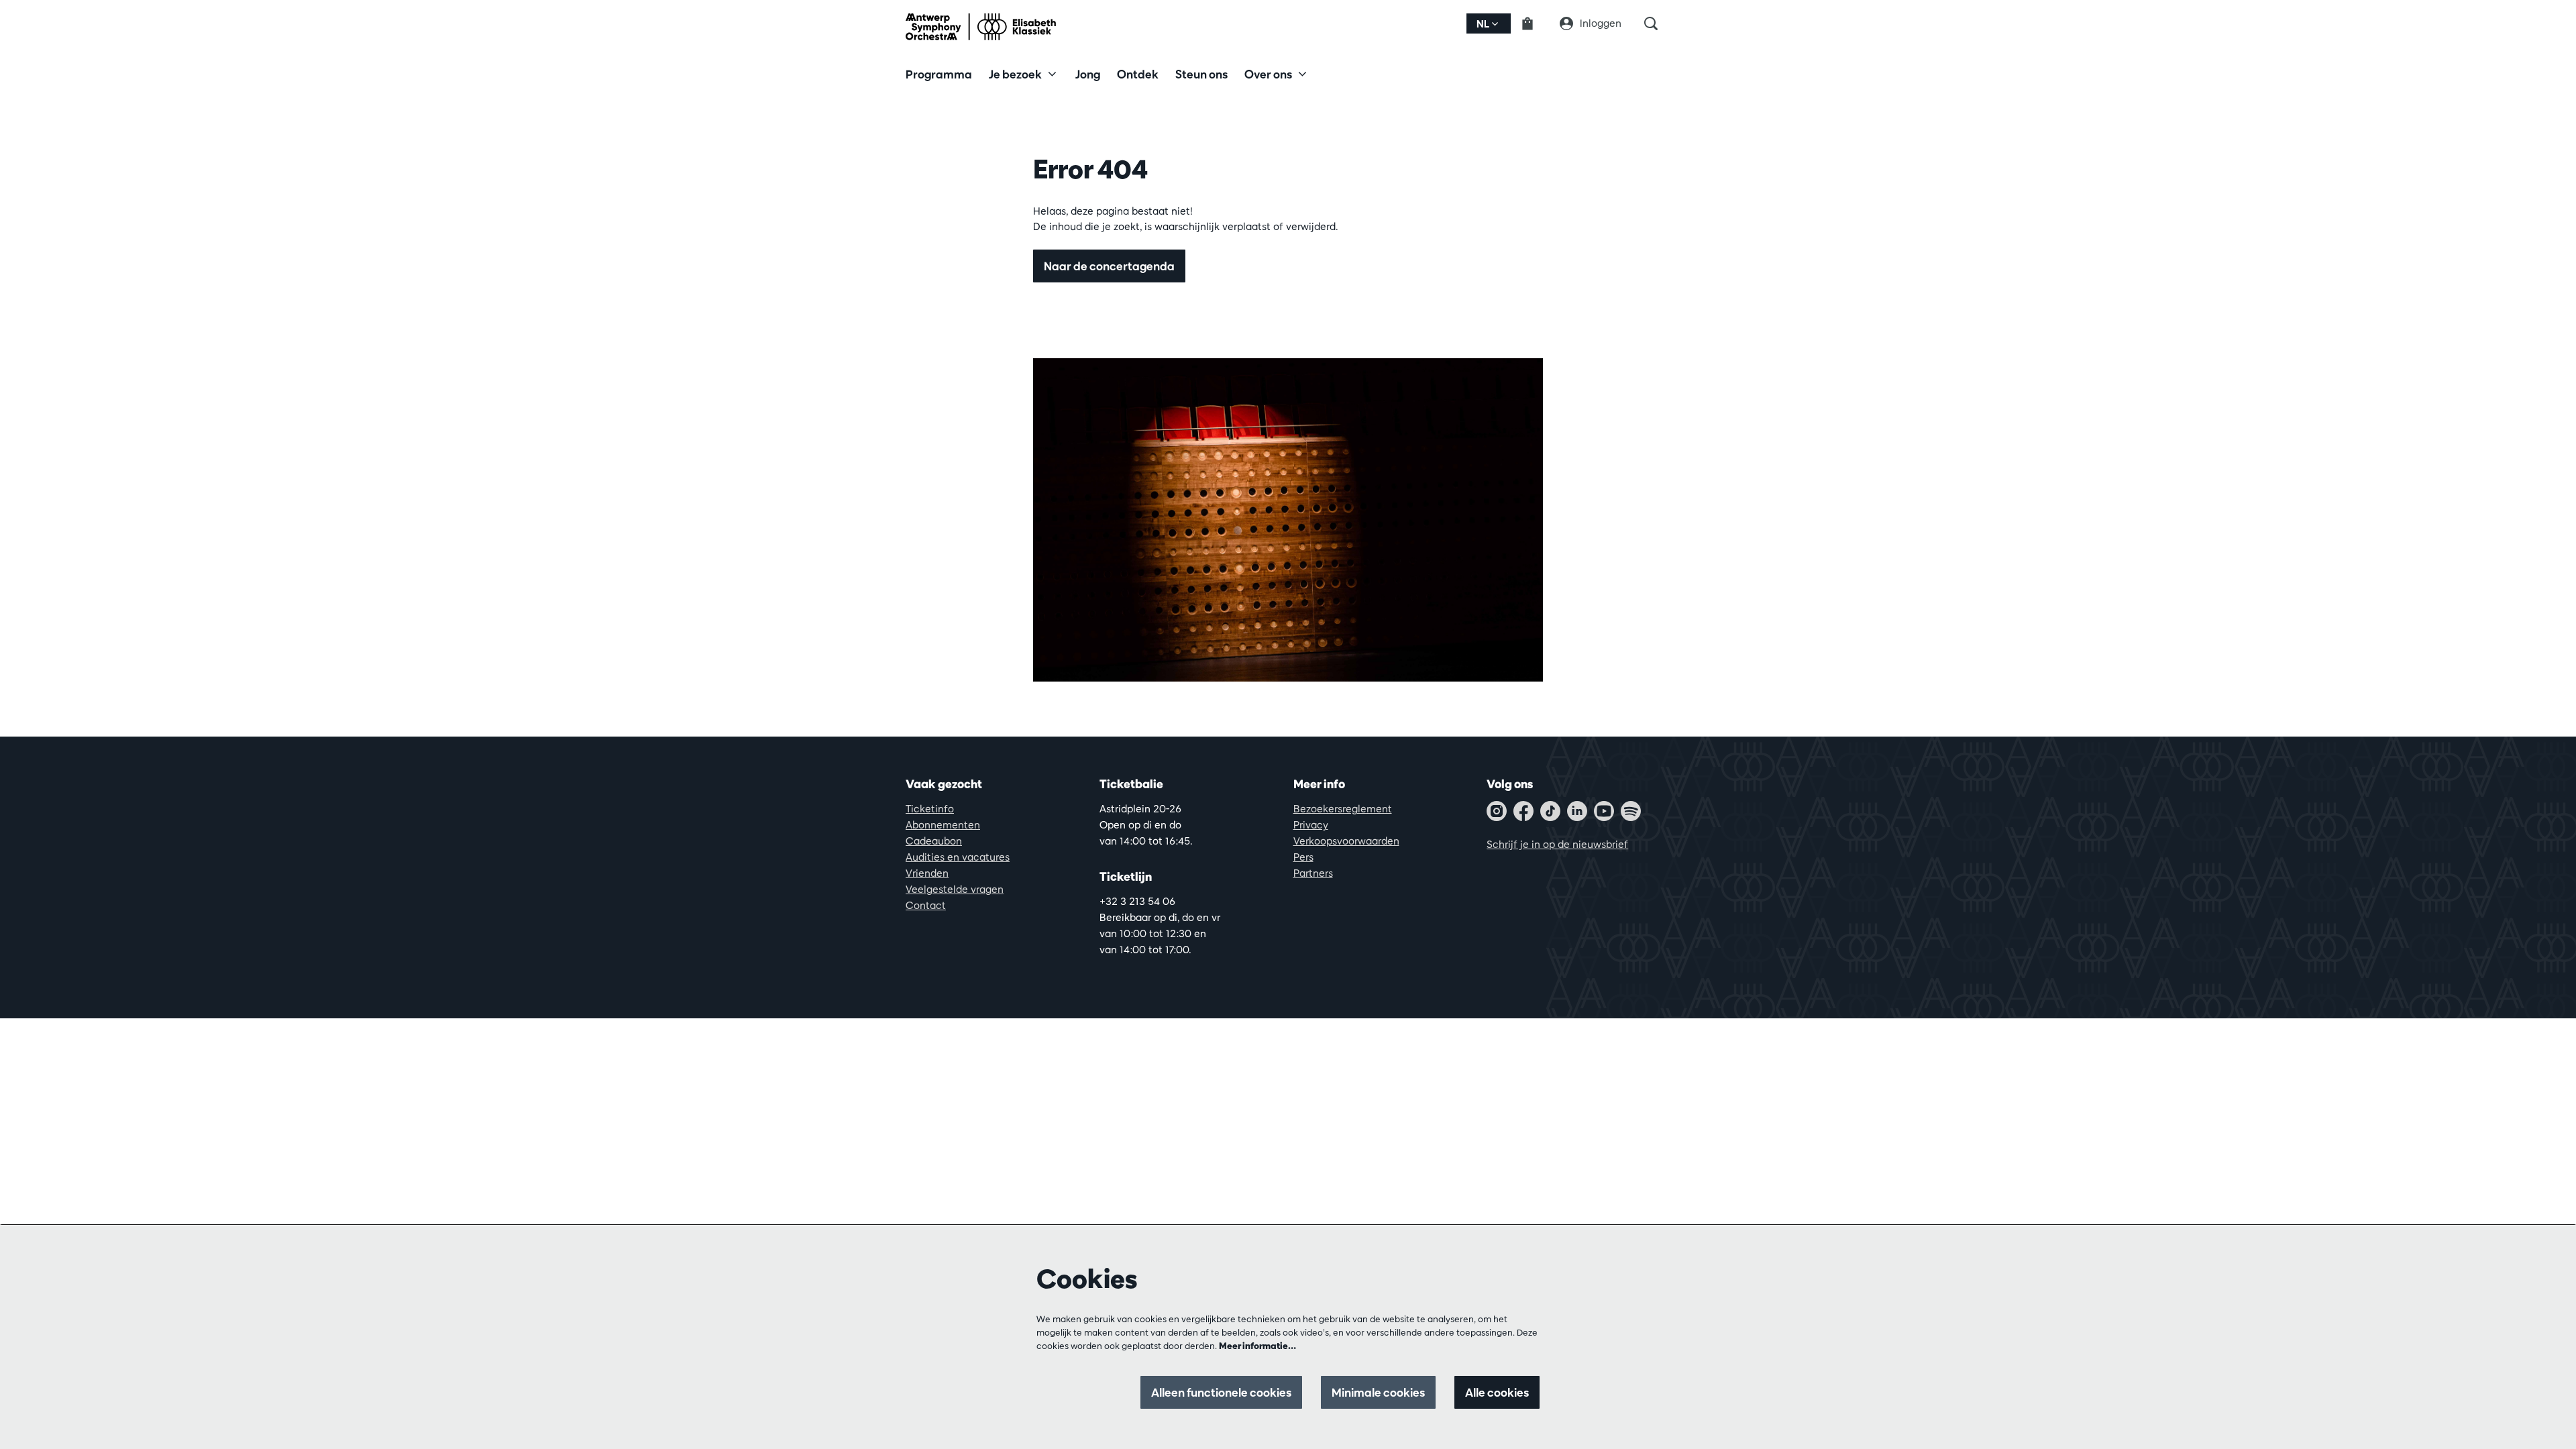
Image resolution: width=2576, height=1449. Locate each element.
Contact (926, 905)
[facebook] (1523, 811)
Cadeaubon (934, 841)
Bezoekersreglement (1343, 809)
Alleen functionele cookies (1221, 1392)
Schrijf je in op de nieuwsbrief (1557, 844)
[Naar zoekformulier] (1657, 23)
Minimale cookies (1378, 1392)
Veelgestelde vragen (955, 889)
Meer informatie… (1257, 1346)
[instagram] (1497, 811)
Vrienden (927, 873)
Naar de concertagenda (1109, 266)
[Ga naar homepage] (981, 27)
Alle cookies (1497, 1392)
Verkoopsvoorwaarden (1346, 841)
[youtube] (1604, 811)
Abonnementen (943, 825)
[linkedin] (1577, 811)
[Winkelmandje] (1536, 23)
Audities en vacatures (958, 857)
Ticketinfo (930, 809)
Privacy (1311, 825)
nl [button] (1484, 24)
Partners (1313, 873)
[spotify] (1631, 811)
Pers (1303, 857)
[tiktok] (1550, 811)
